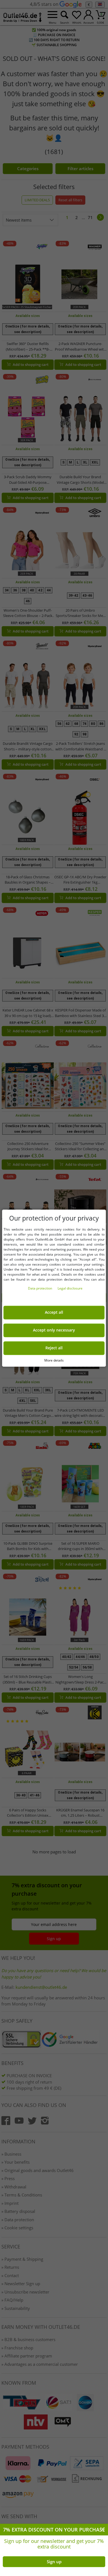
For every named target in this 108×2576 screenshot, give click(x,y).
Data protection (40, 1288)
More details (54, 1360)
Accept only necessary (54, 1330)
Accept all (54, 1312)
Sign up (54, 2562)
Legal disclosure (70, 1288)
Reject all (54, 1348)
